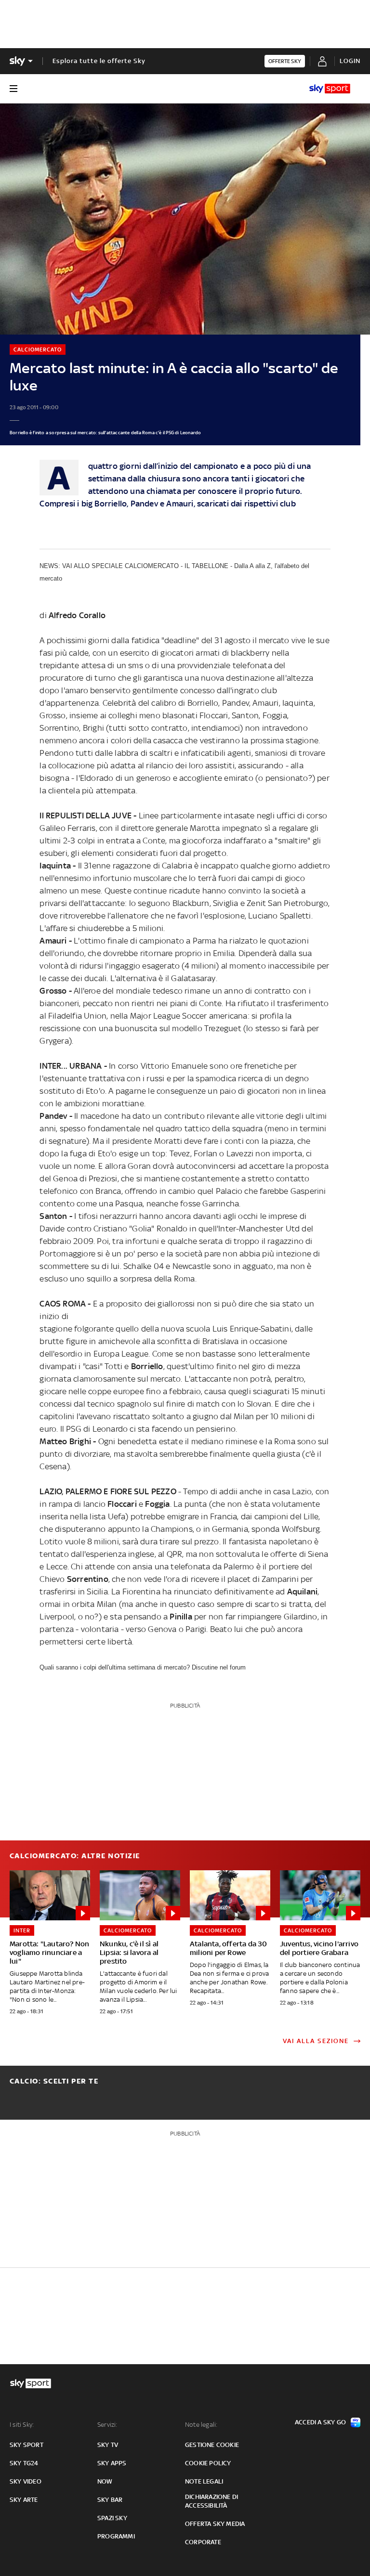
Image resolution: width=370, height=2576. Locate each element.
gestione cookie (212, 2445)
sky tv (108, 2445)
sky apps (112, 2463)
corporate (203, 2542)
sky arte (24, 2500)
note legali (204, 2481)
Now (105, 2481)
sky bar (110, 2500)
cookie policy (208, 2463)
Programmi (116, 2536)
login (350, 61)
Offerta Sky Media (215, 2524)
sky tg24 (24, 2463)
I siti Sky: (22, 2425)
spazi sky (112, 2518)
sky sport (26, 2445)
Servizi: (107, 2425)
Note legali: (201, 2425)
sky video (26, 2481)
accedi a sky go (320, 2422)
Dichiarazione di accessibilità (211, 2501)
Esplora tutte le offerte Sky (99, 61)
